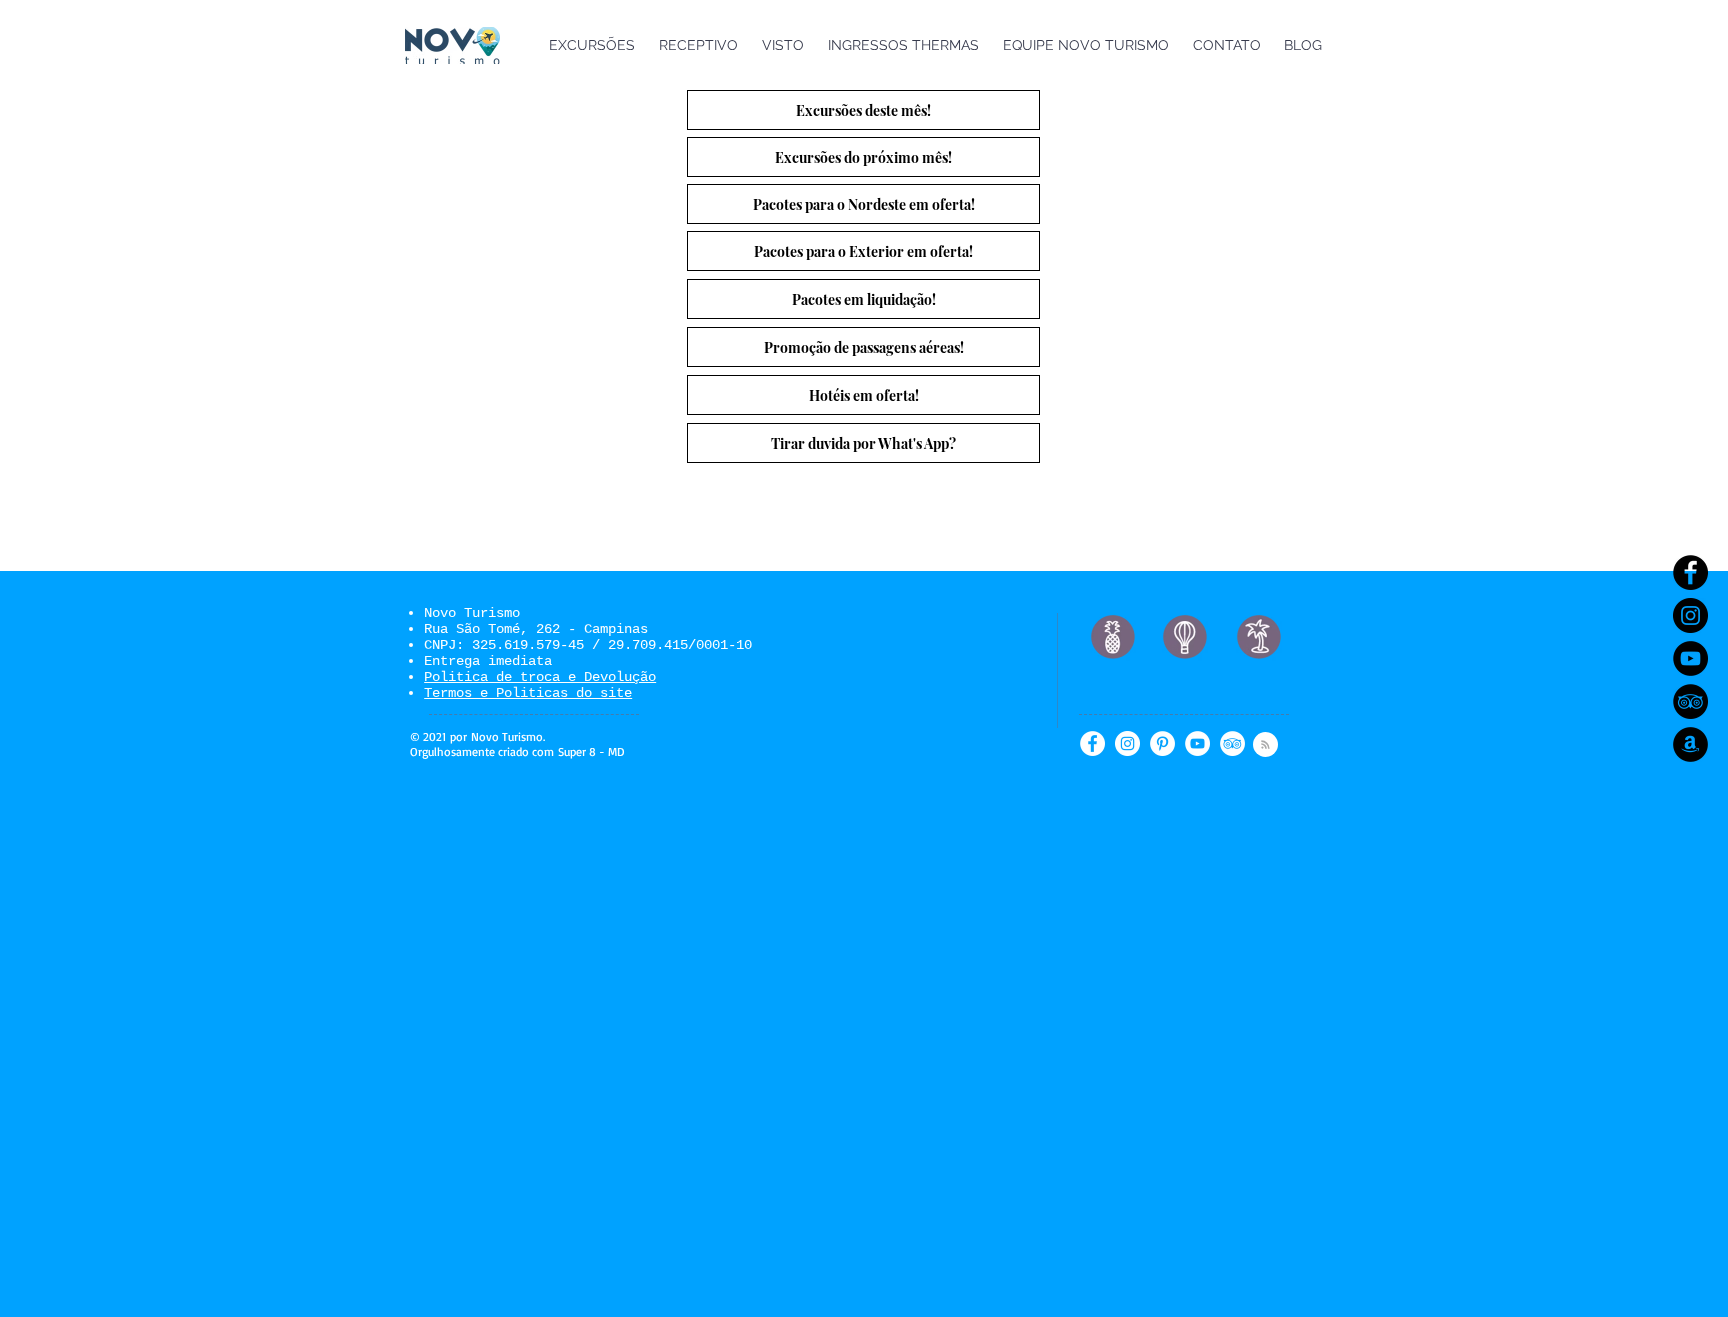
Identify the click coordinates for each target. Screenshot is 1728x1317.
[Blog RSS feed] (1265, 745)
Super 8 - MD (591, 751)
